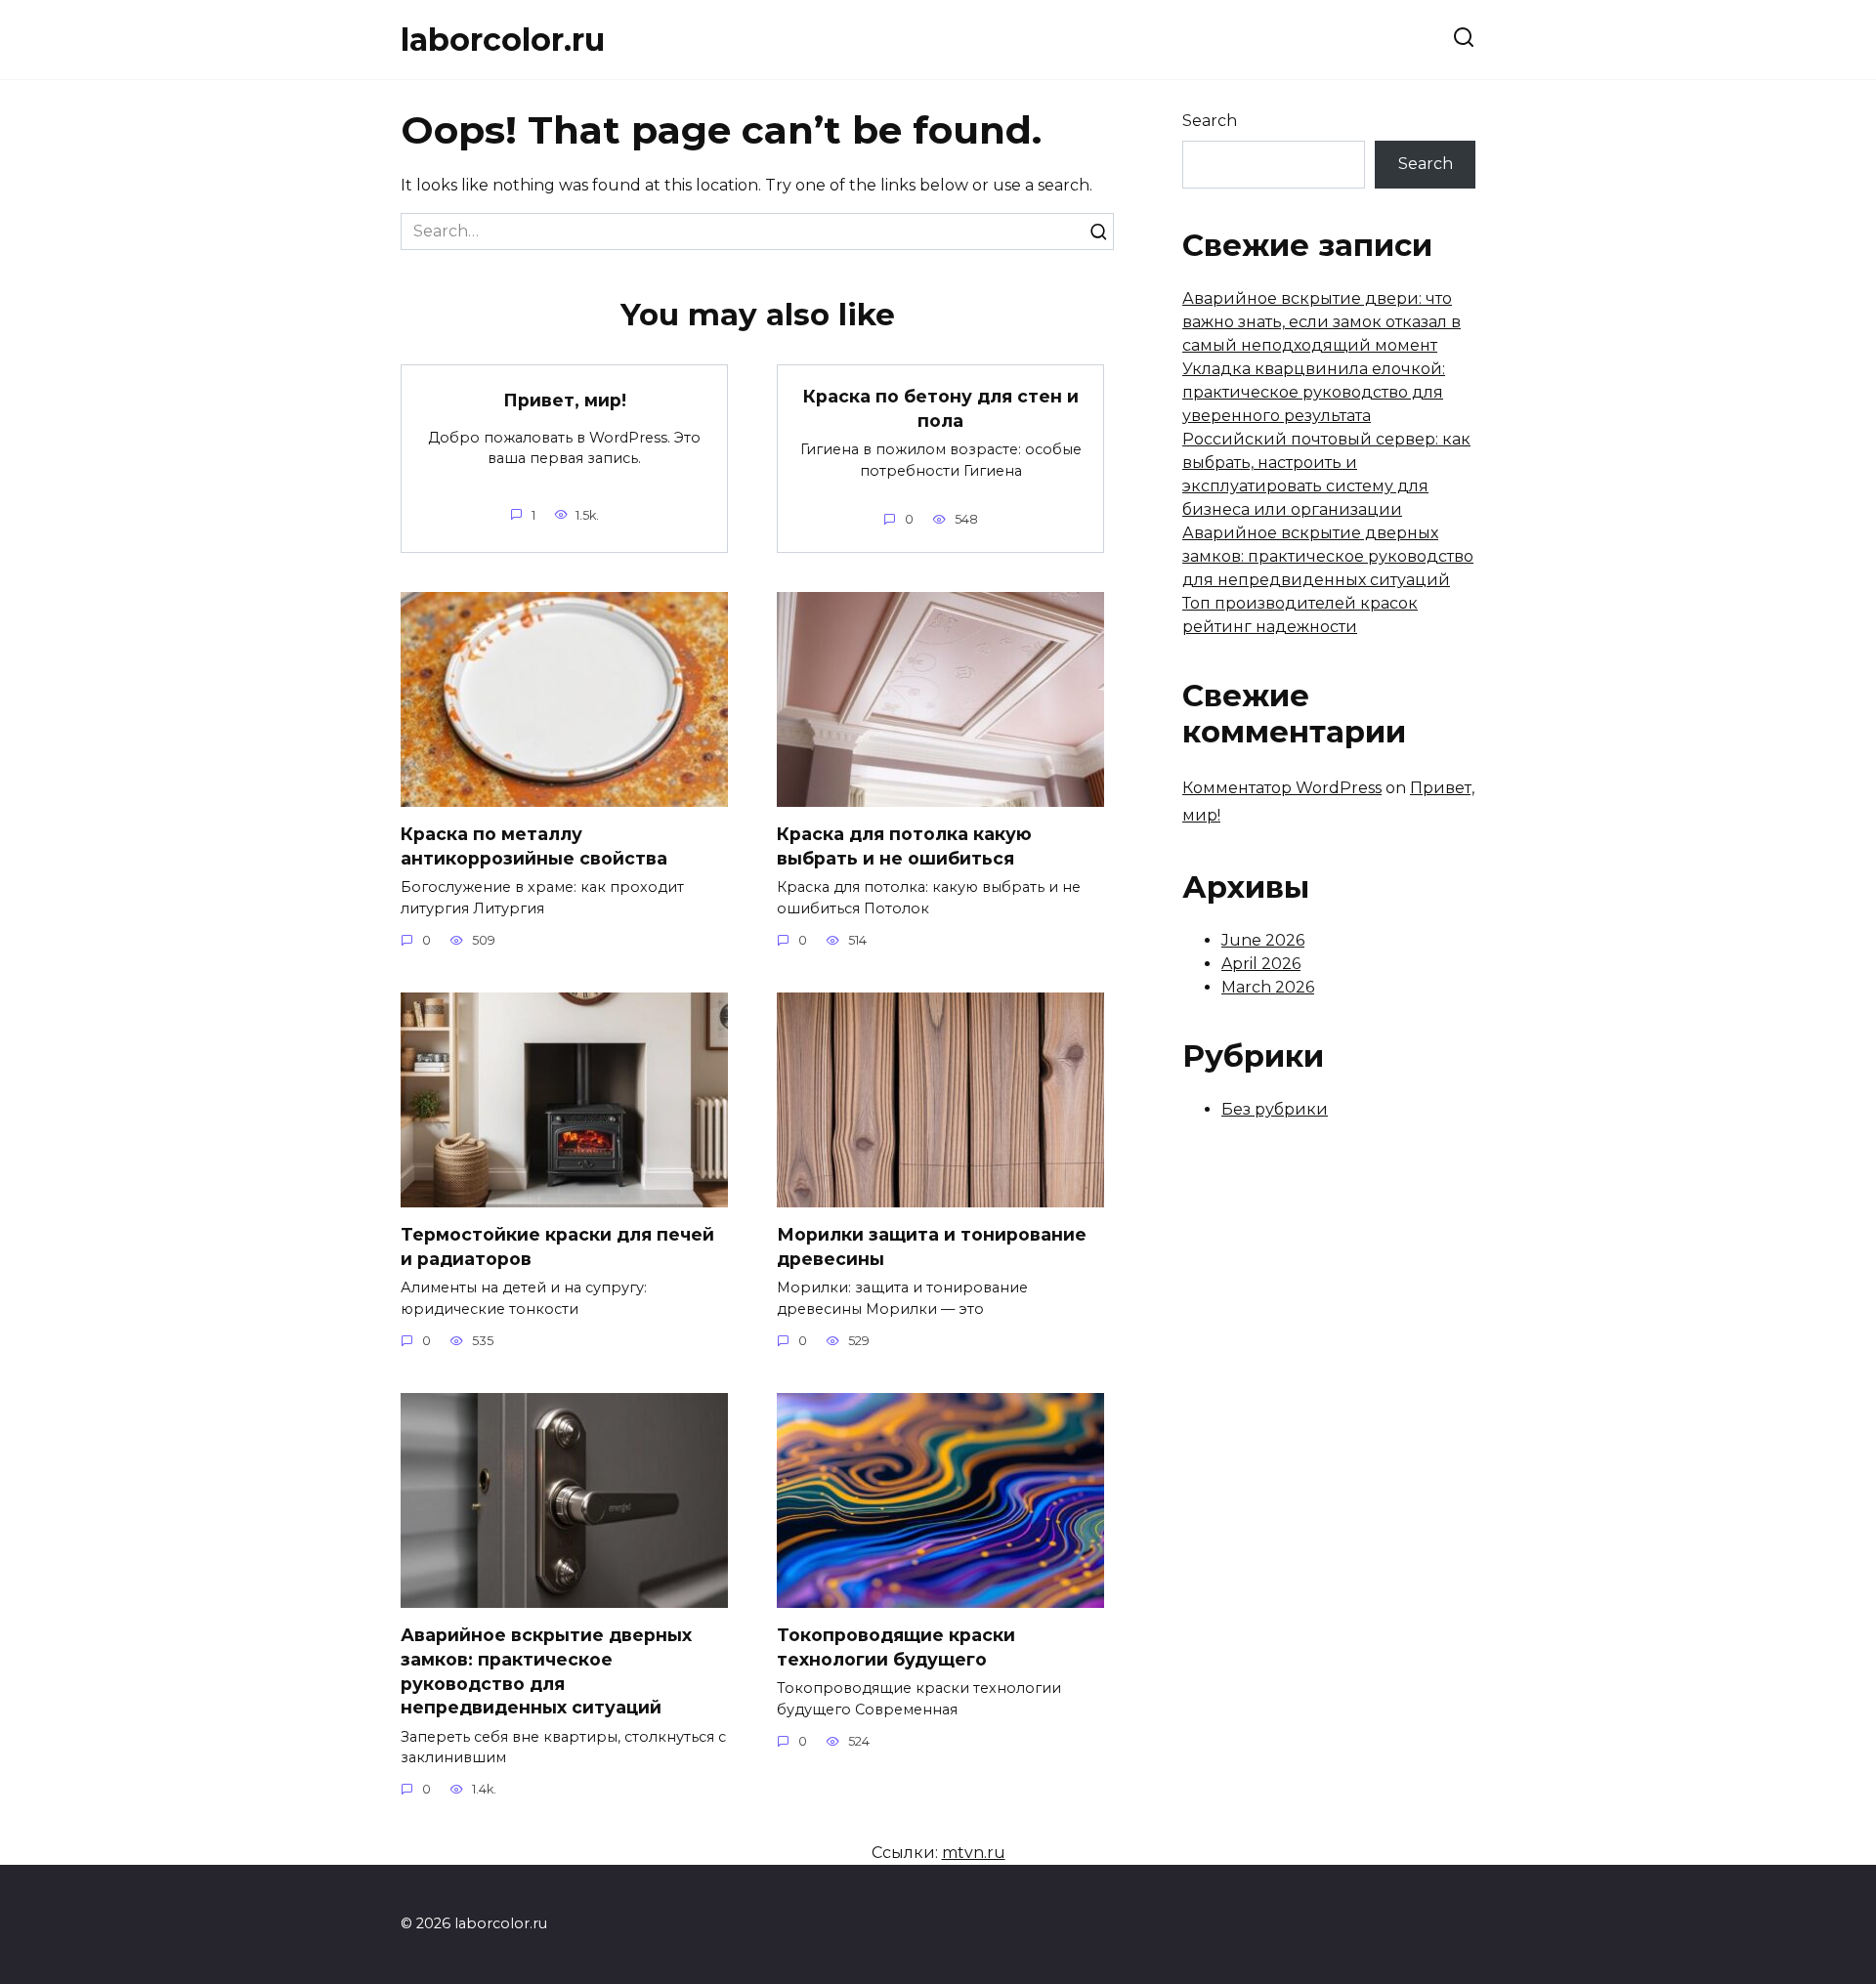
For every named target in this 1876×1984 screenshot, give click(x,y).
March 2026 (1268, 987)
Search (1210, 121)
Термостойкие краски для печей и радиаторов (557, 1246)
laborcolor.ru (503, 40)
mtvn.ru (974, 1853)
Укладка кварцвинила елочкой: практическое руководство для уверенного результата (1314, 392)
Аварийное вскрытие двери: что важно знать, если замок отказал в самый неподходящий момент (1322, 322)
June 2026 (1263, 940)
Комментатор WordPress (1282, 788)
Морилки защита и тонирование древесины (932, 1246)
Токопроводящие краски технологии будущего (896, 1647)
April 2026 (1261, 964)
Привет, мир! (565, 400)
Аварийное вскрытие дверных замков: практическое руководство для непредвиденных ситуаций (546, 1671)
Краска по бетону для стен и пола (941, 408)
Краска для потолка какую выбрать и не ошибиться (904, 846)
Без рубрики (1275, 1109)
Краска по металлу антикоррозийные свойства (534, 846)
